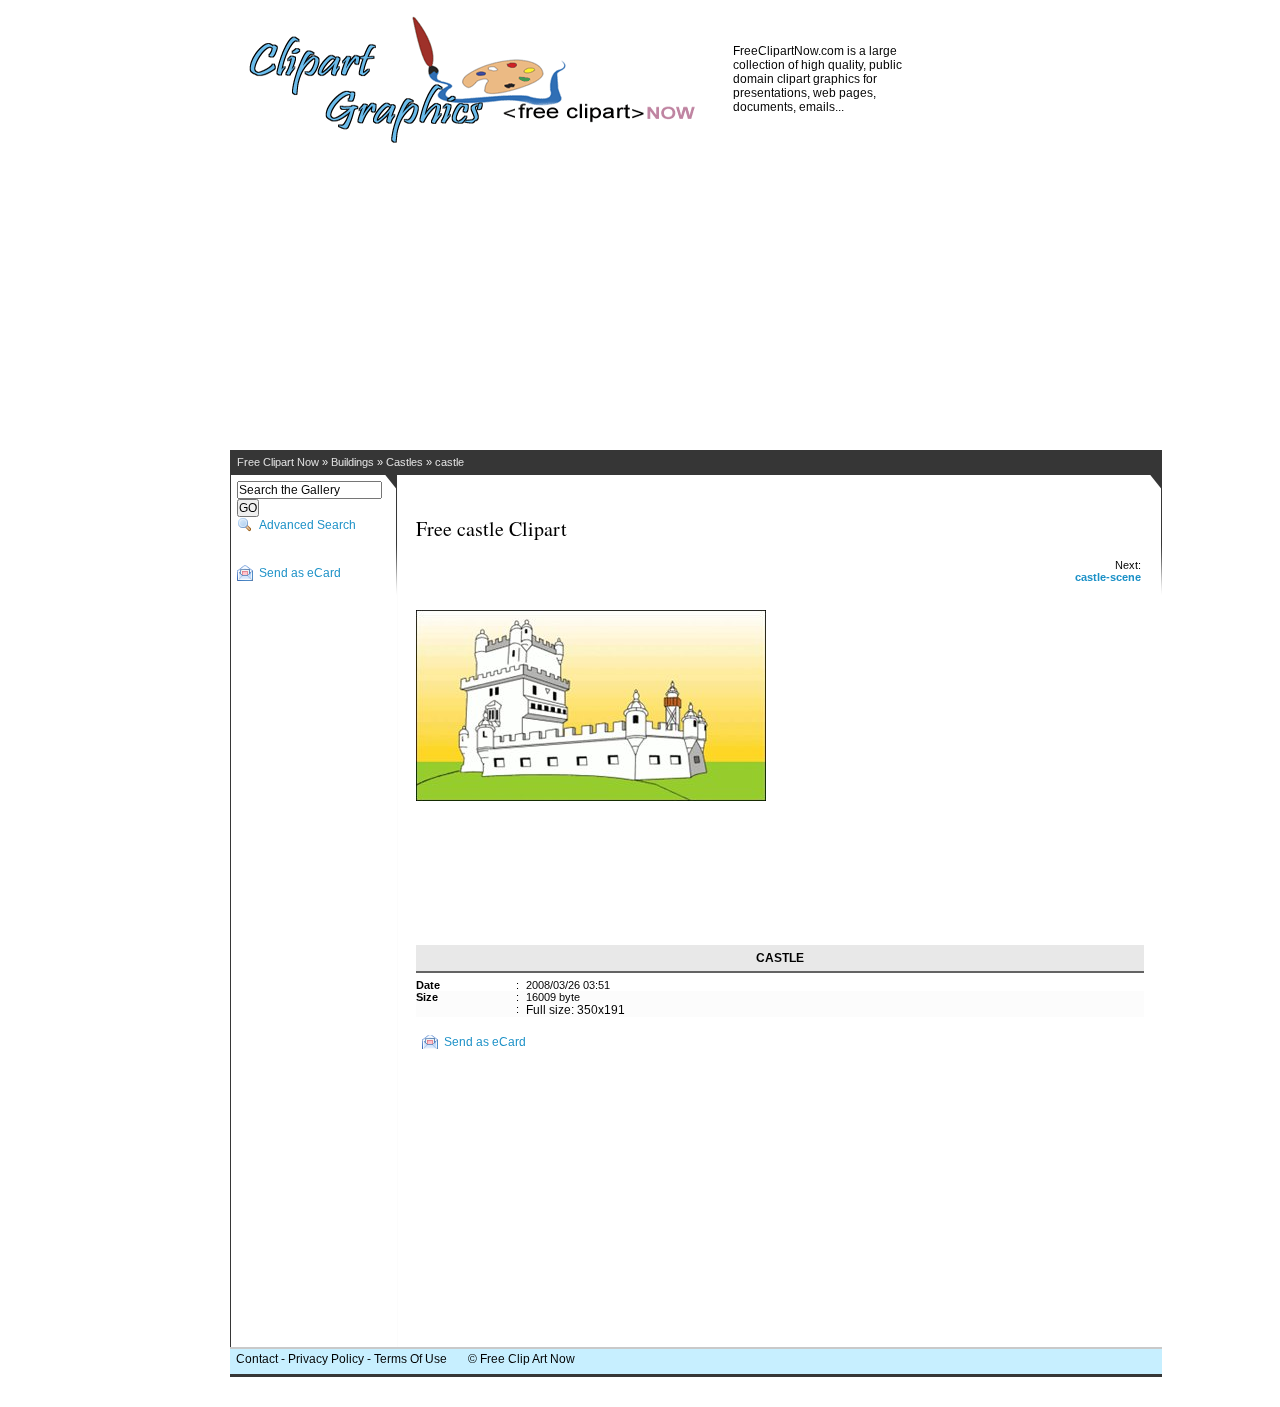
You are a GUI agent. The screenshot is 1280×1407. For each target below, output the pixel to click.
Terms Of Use (410, 1359)
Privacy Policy (326, 1359)
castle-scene (1108, 577)
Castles (404, 462)
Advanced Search (307, 525)
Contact (257, 1359)
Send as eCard (300, 573)
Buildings (352, 462)
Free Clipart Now (278, 462)
